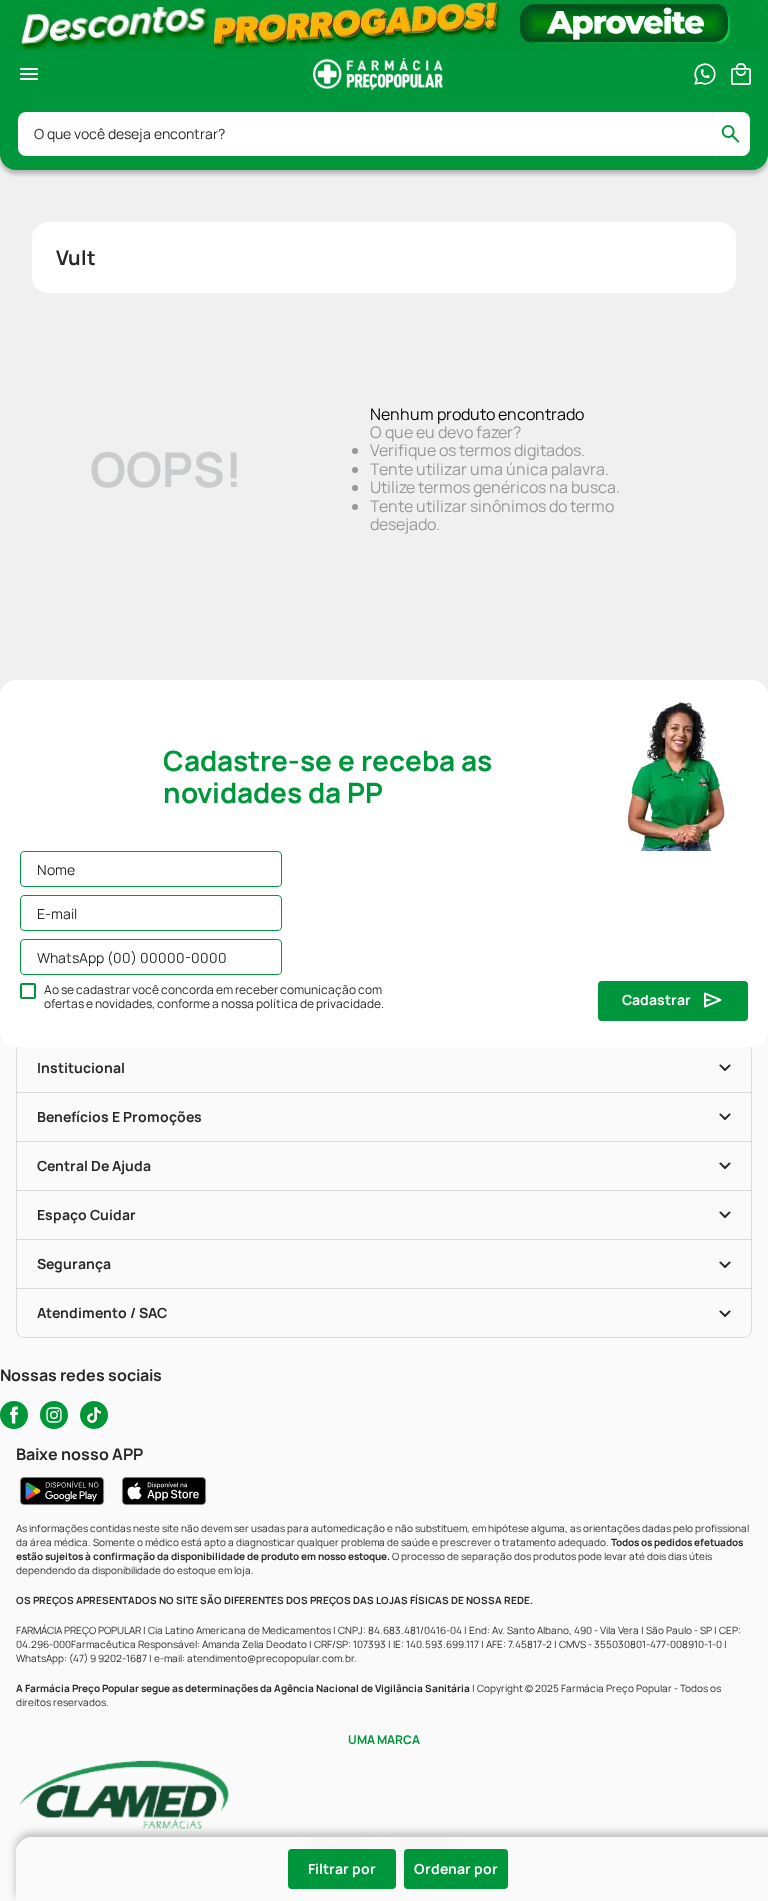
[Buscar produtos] (739, 134)
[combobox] (384, 134)
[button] (206, 1869)
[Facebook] (14, 1415)
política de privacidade (318, 1003)
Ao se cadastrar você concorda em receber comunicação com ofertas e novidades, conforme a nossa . (214, 997)
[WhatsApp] (705, 74)
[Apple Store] (164, 1491)
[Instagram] (54, 1415)
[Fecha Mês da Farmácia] (384, 25)
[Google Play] (62, 1491)
